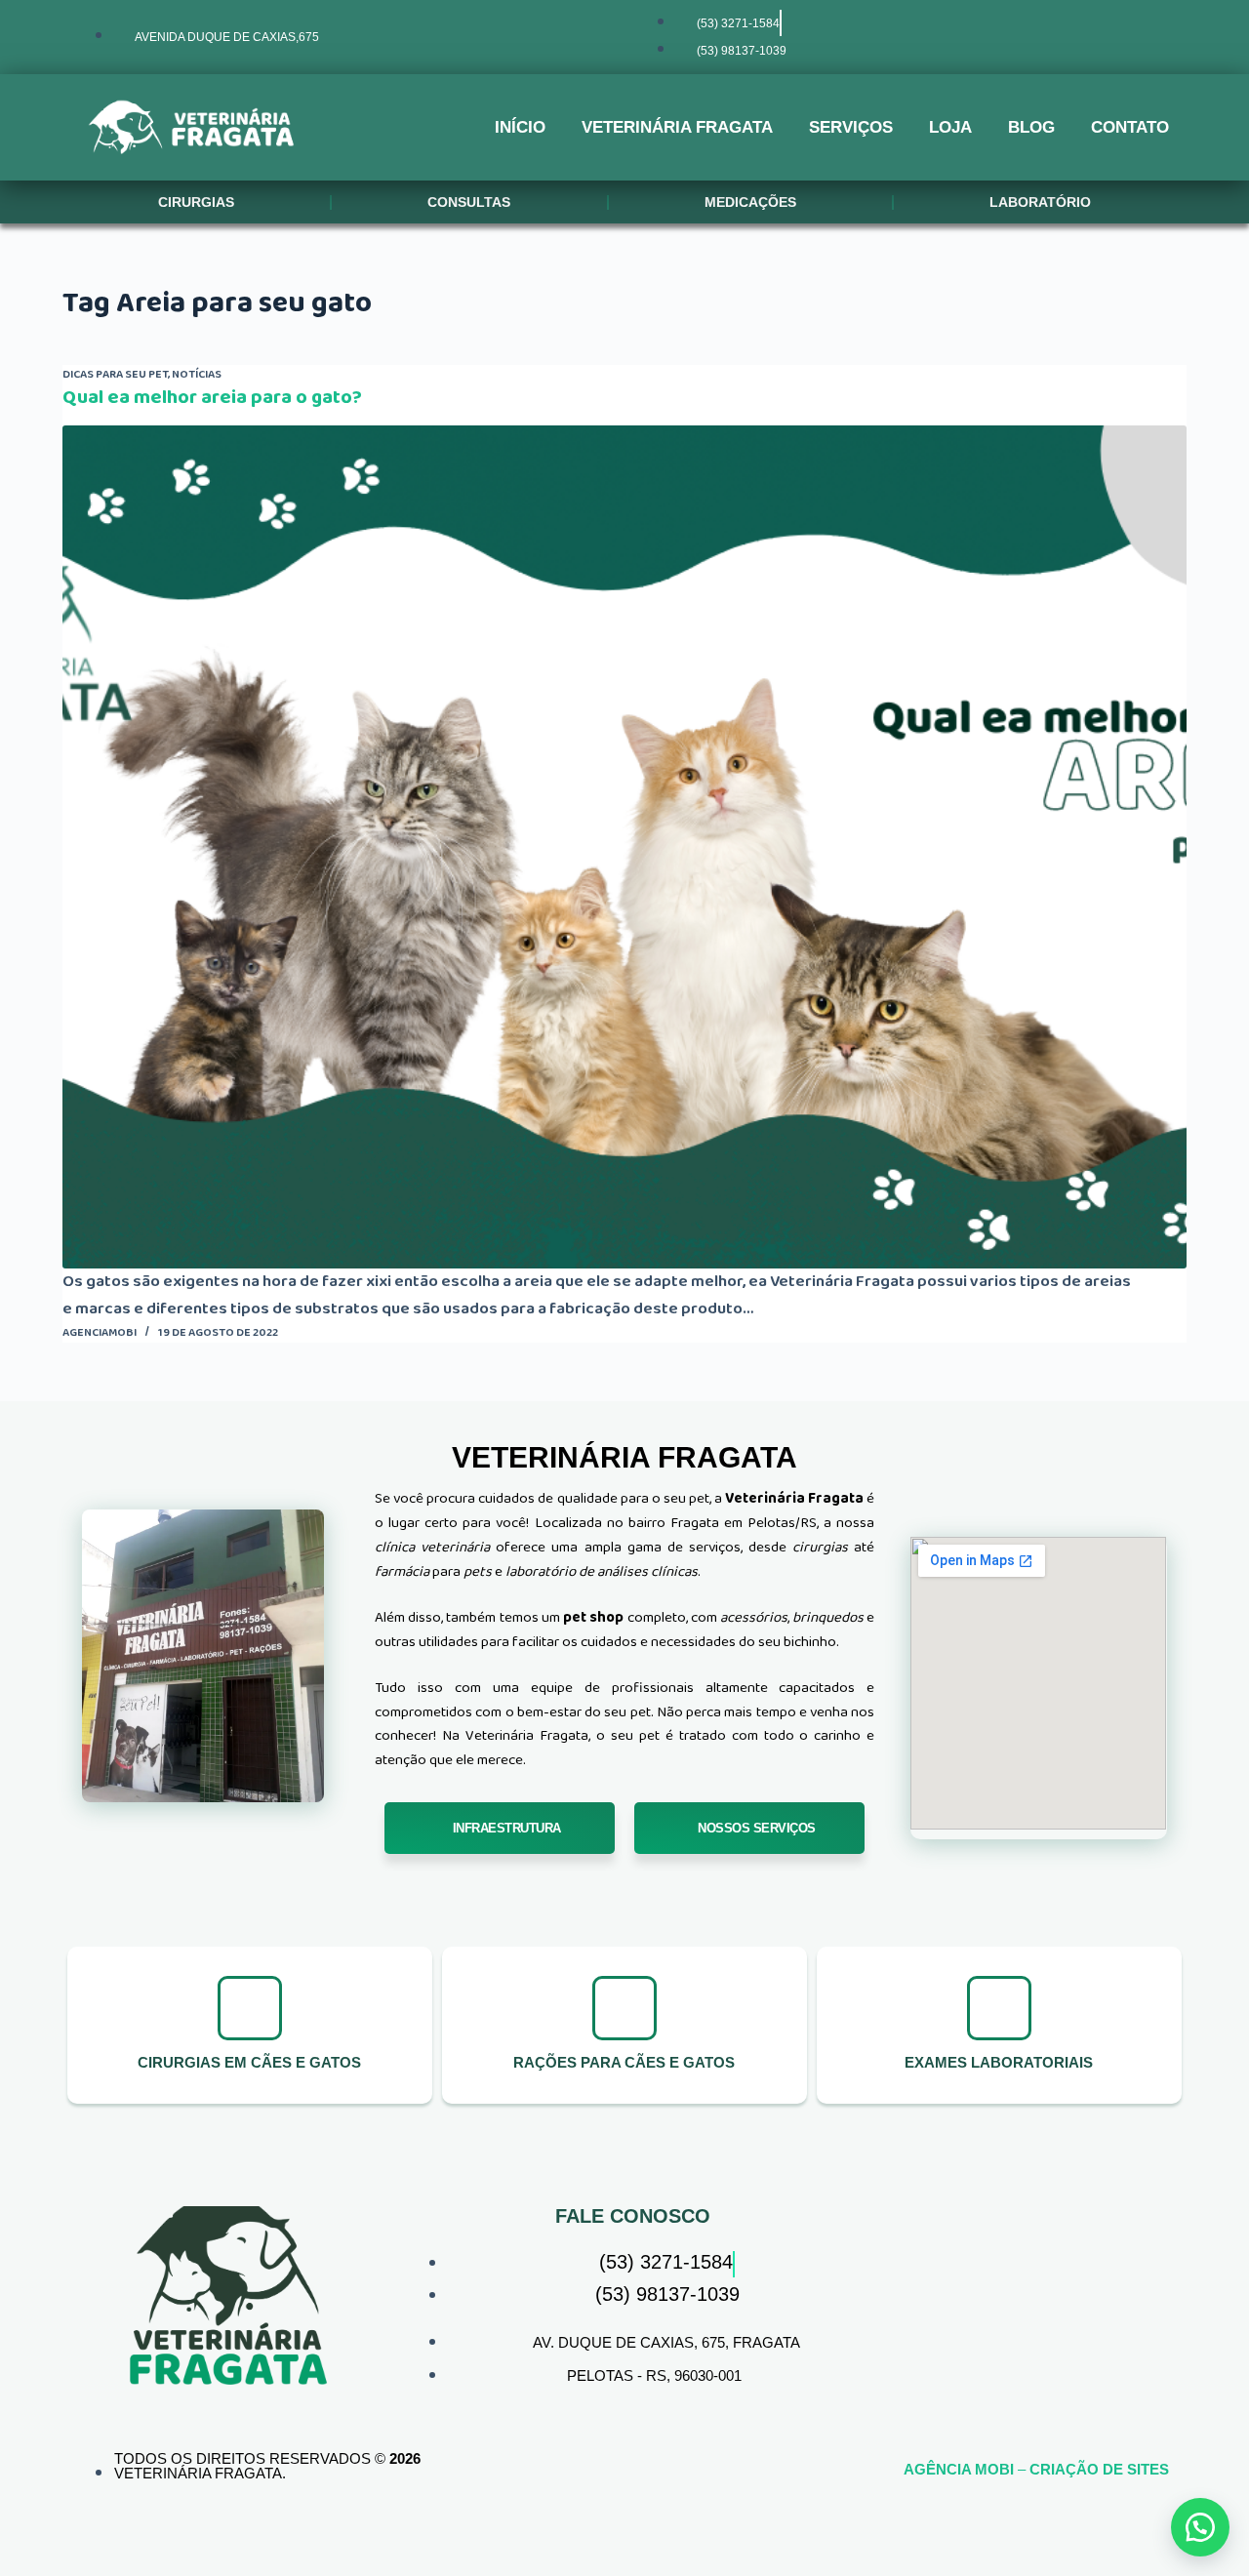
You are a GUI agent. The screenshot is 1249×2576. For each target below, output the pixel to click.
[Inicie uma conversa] (1200, 2527)
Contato (1130, 127)
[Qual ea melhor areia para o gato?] (624, 847)
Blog (1031, 127)
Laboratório (1040, 202)
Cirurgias (196, 202)
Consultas (469, 202)
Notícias (197, 374)
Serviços (851, 127)
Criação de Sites (1099, 2469)
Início (520, 127)
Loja (950, 127)
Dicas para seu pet (115, 374)
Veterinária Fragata (677, 127)
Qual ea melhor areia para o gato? (212, 397)
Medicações (750, 202)
